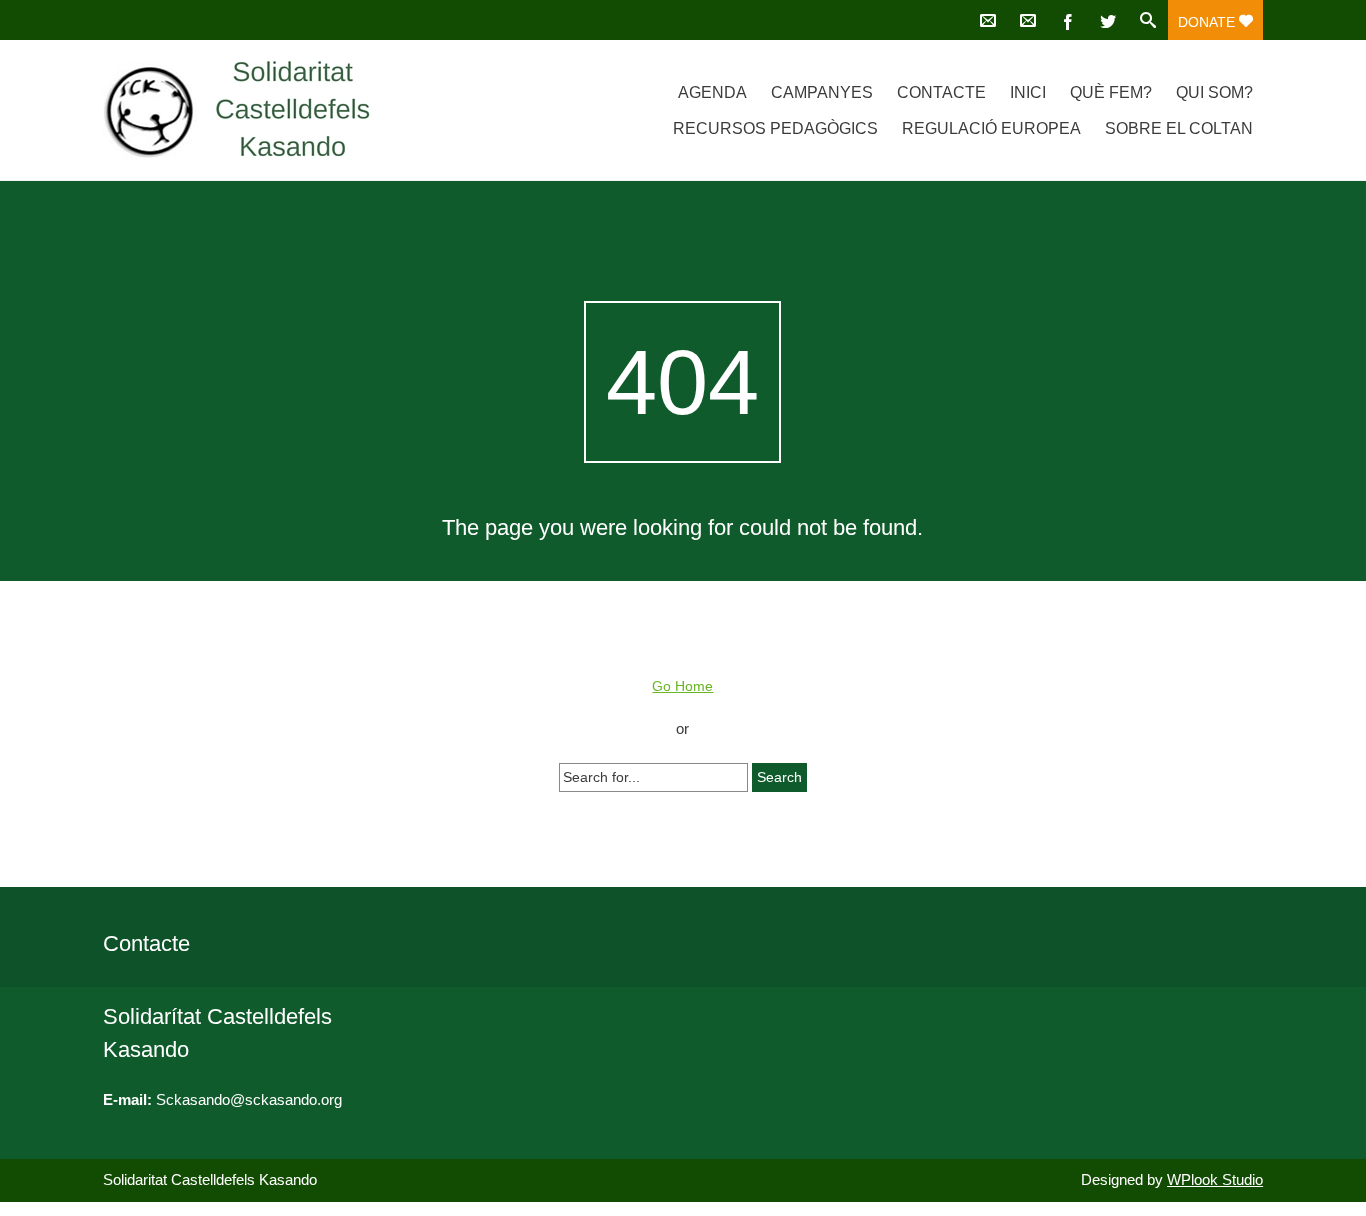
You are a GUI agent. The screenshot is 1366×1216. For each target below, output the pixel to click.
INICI (1028, 92)
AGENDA (712, 92)
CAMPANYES (822, 92)
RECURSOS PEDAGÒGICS (775, 128)
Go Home (682, 686)
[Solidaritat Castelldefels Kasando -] (276, 110)
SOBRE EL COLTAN (1179, 128)
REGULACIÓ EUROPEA (991, 128)
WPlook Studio (1215, 1179)
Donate (1208, 22)
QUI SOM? (1214, 92)
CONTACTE (941, 92)
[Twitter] (1108, 20)
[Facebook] (1068, 20)
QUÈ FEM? (1111, 92)
